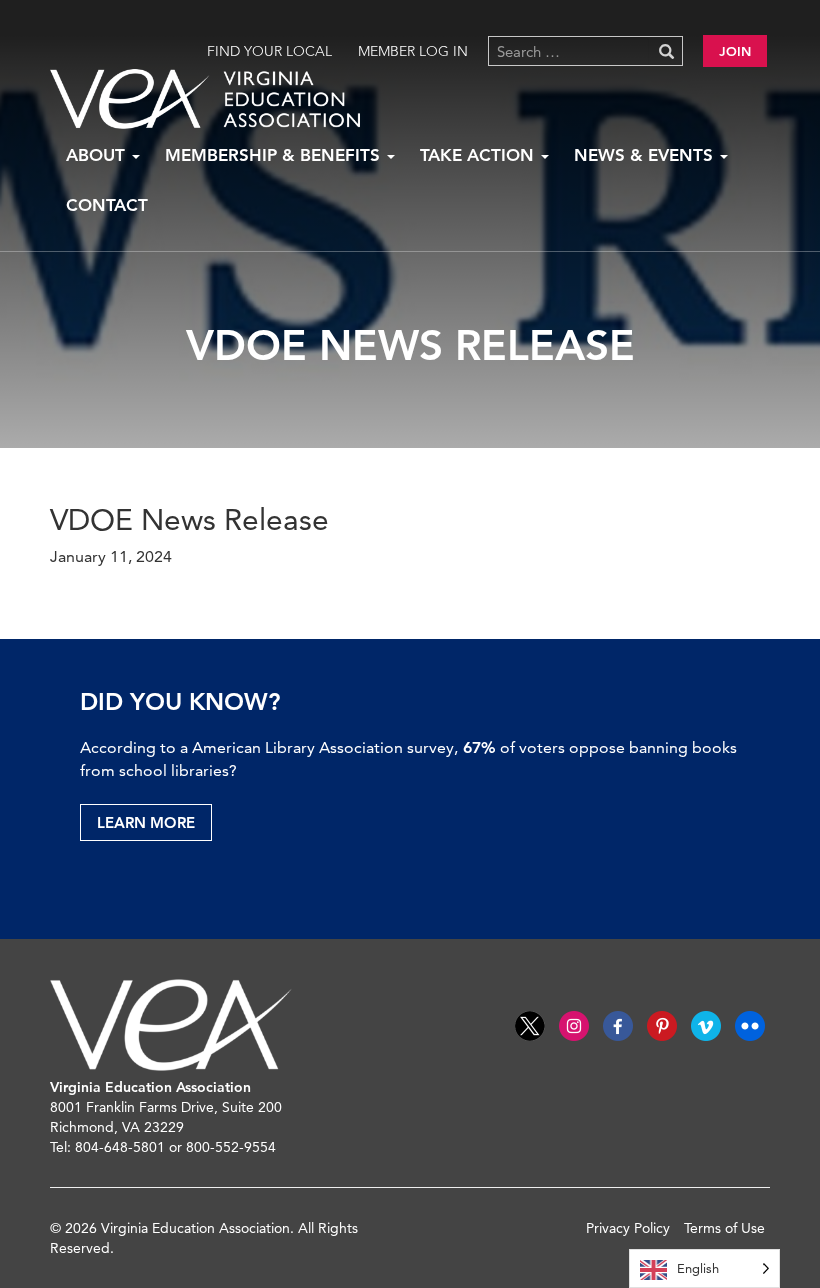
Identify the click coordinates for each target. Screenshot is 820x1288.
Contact (107, 205)
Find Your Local (269, 51)
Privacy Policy (628, 1228)
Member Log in (413, 51)
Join (735, 51)
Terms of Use (724, 1228)
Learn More (146, 822)
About (98, 155)
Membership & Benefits (275, 155)
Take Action (479, 155)
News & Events (646, 155)
